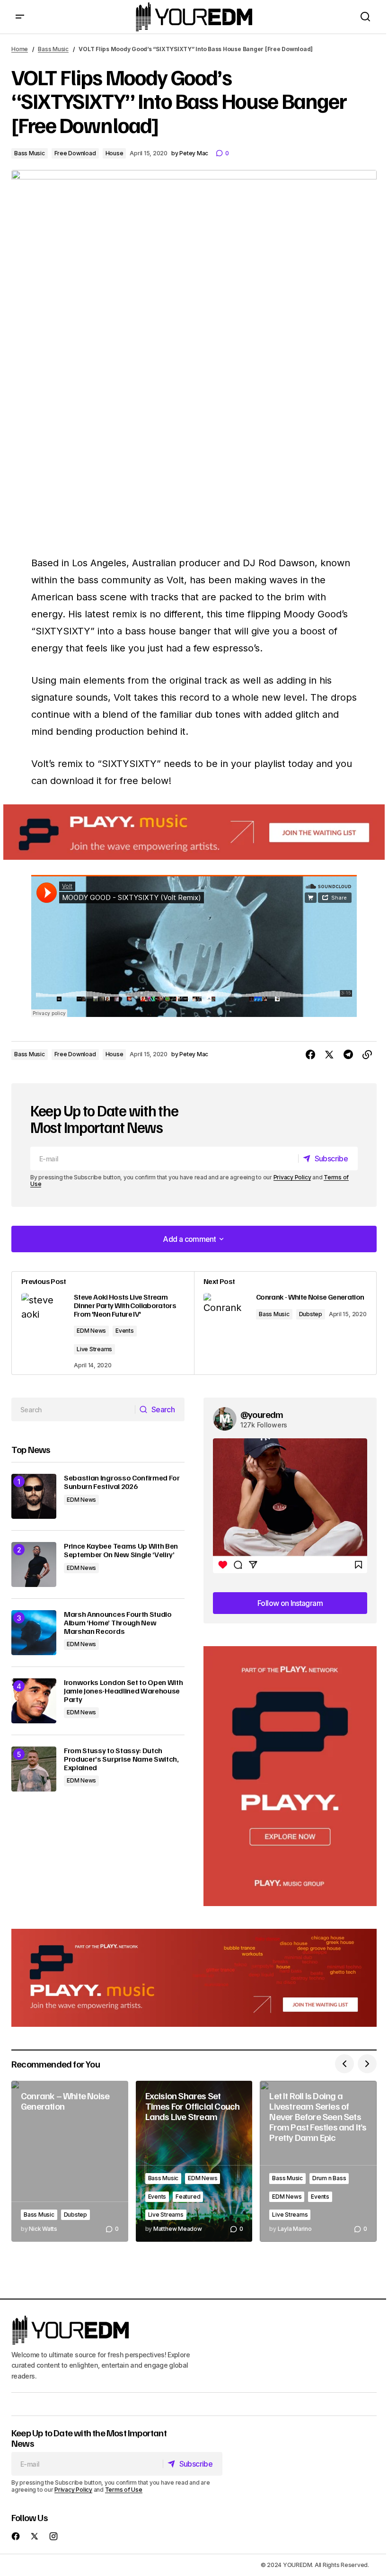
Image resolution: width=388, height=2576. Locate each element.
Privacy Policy (292, 1177)
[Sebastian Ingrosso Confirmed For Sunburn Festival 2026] (34, 1496)
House (115, 153)
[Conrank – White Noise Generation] (70, 2161)
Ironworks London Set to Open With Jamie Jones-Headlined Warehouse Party (123, 1691)
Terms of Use (124, 2490)
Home (20, 49)
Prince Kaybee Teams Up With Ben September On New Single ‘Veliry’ (121, 1550)
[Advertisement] (290, 1776)
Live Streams (94, 1349)
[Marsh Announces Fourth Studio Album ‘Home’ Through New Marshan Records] (34, 1633)
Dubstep (311, 1314)
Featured (188, 2197)
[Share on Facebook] (310, 1055)
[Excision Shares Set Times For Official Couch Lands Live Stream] (194, 2161)
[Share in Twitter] (329, 1055)
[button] (20, 17)
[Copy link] (367, 1055)
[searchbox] (73, 1409)
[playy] (194, 832)
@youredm (262, 1414)
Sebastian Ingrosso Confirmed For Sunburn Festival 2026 (122, 1482)
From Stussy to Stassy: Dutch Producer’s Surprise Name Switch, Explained (121, 1759)
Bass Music (53, 49)
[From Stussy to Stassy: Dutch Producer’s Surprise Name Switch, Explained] (34, 1769)
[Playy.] (194, 1978)
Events (125, 1331)
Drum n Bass (329, 2178)
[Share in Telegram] (348, 1055)
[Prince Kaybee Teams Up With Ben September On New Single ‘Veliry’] (34, 1564)
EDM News (91, 1331)
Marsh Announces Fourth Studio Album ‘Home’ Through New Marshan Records (118, 1623)
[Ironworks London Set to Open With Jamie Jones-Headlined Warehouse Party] (34, 1701)
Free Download (75, 153)
